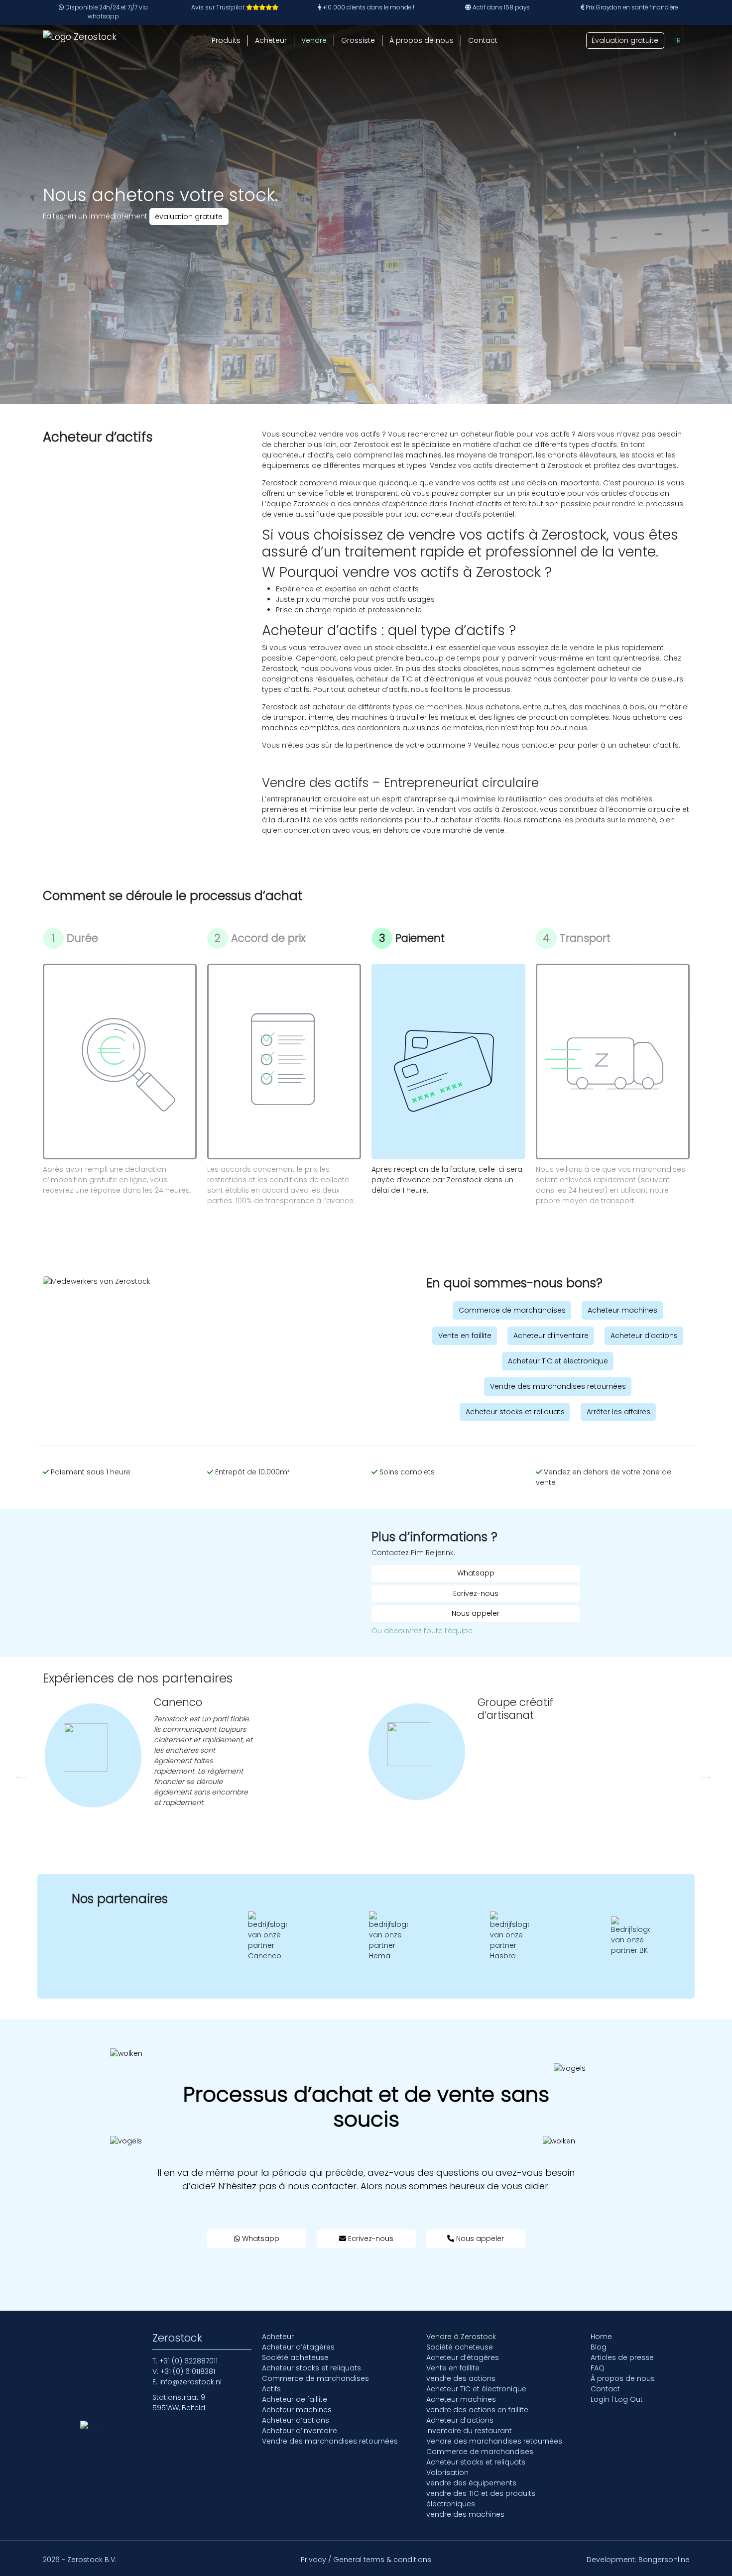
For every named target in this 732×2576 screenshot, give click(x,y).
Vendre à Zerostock (461, 2337)
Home (601, 2337)
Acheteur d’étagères (298, 2347)
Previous (17, 1771)
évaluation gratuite (189, 217)
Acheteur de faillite (295, 2399)
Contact (483, 40)
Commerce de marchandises (512, 1310)
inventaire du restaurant (469, 2431)
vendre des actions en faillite (477, 2410)
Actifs (271, 2389)
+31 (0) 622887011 (188, 2361)
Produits (226, 40)
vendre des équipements (471, 2483)
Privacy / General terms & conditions (366, 2560)
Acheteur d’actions (644, 1336)
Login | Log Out (617, 2399)
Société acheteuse (295, 2357)
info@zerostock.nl (190, 2382)
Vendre (314, 40)
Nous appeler (476, 1613)
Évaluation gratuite (625, 40)
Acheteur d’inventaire (551, 1336)
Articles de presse (622, 2357)
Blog (599, 2347)
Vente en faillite (465, 1336)
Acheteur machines (622, 1310)
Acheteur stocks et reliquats (515, 1412)
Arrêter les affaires (618, 1412)
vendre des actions (461, 2378)
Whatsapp (476, 1573)
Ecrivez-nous (476, 1593)
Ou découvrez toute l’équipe (422, 1631)
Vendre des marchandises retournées (558, 1386)
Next (702, 1771)
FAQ (598, 2368)
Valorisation (447, 2472)
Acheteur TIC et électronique (558, 1361)
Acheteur (271, 40)
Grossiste (358, 40)
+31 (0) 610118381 (188, 2371)
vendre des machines (465, 2514)
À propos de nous (422, 40)
